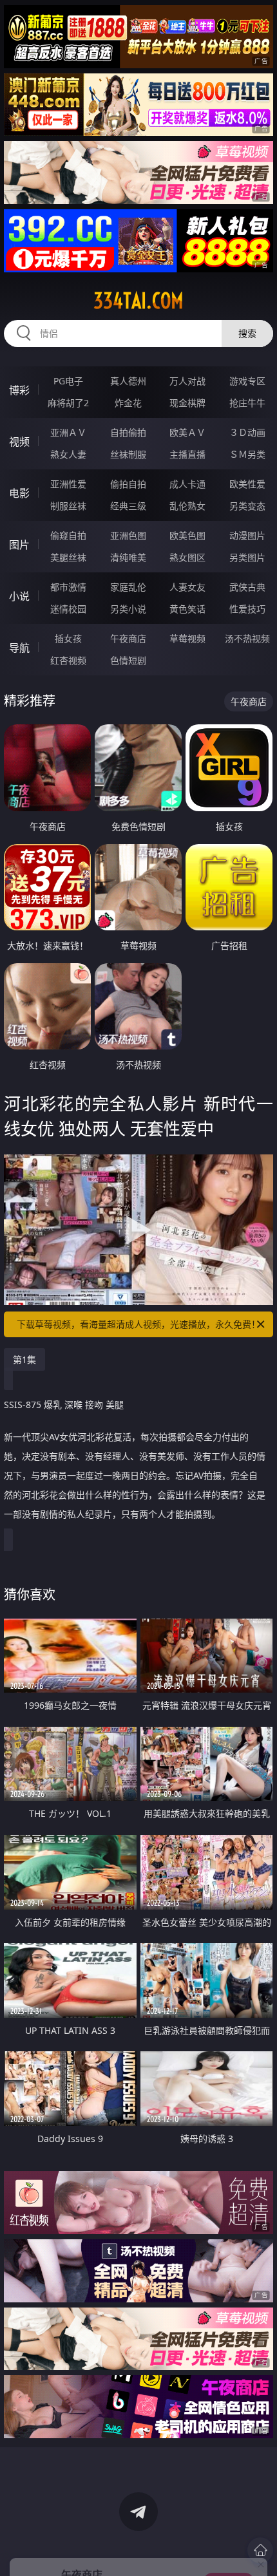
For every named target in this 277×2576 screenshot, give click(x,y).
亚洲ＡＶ (68, 432)
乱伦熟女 (187, 506)
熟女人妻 (68, 454)
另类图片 (247, 557)
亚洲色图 (128, 535)
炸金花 (128, 403)
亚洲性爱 (68, 484)
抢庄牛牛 (247, 403)
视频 (19, 442)
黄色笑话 (187, 609)
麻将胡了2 (68, 403)
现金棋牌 (187, 403)
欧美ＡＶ (187, 432)
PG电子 (68, 381)
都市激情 (68, 587)
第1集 (24, 1359)
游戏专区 (247, 381)
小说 (19, 596)
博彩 (19, 390)
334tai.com (138, 301)
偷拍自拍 (128, 484)
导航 (19, 648)
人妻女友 (187, 587)
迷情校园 (68, 609)
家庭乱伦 (128, 587)
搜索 (247, 333)
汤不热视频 (247, 638)
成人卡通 (187, 484)
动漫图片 (247, 535)
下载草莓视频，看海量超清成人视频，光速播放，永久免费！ (138, 1324)
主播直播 (187, 454)
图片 (19, 545)
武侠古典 (247, 587)
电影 (19, 493)
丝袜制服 (128, 454)
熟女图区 (187, 557)
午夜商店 (128, 638)
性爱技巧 (247, 609)
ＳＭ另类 (247, 454)
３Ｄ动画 (247, 432)
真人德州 (128, 381)
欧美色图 (187, 535)
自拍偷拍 (128, 432)
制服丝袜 (68, 506)
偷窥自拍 (68, 535)
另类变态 (247, 506)
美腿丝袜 (68, 557)
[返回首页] (260, 2550)
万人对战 (187, 381)
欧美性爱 (247, 484)
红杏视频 (68, 660)
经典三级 (128, 506)
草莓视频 (187, 638)
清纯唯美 (128, 557)
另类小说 (128, 609)
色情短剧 (128, 660)
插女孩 (68, 638)
